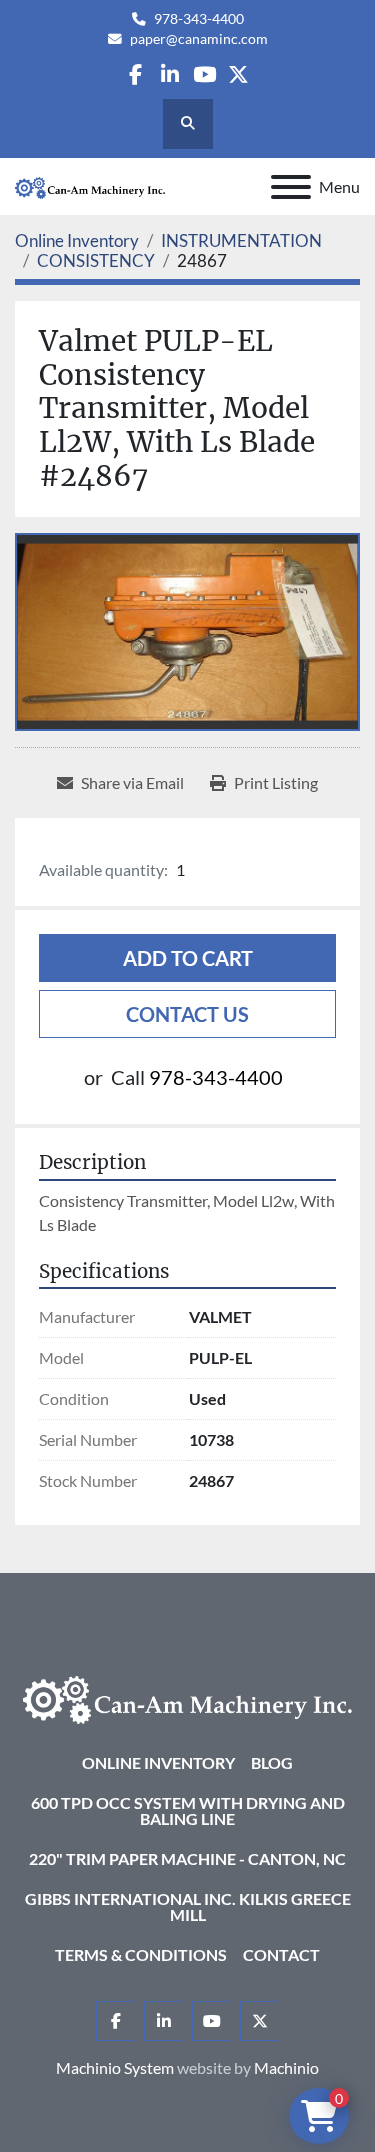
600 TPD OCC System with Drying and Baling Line (188, 1810)
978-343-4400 (199, 19)
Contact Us (187, 1014)
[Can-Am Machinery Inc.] (187, 1697)
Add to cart (188, 958)
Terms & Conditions (141, 1954)
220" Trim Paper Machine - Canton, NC (187, 1858)
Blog (272, 1762)
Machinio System (115, 2067)
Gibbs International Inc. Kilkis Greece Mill (188, 1906)
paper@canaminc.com (199, 39)
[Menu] (291, 187)
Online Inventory (158, 1762)
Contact (281, 1954)
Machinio (286, 2067)
